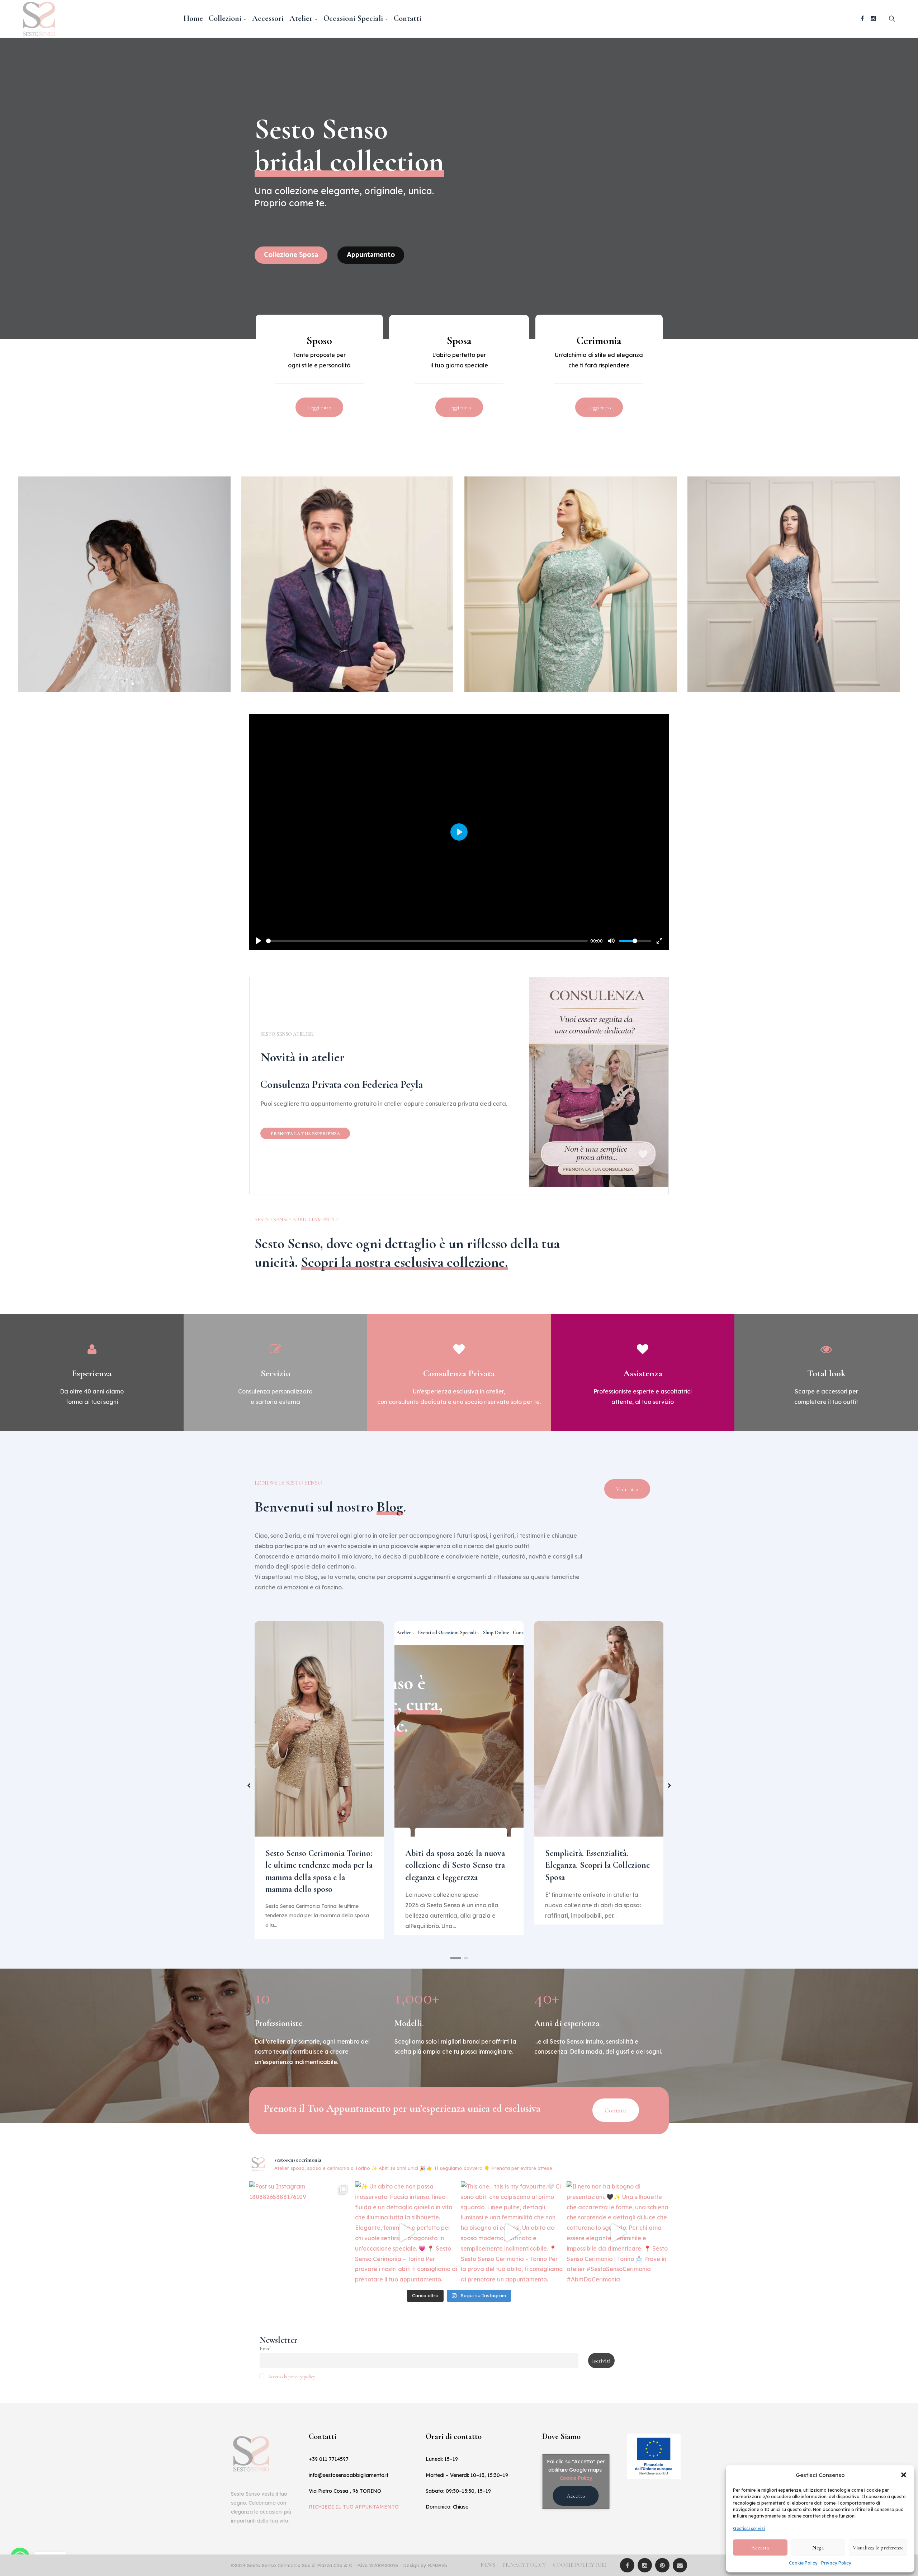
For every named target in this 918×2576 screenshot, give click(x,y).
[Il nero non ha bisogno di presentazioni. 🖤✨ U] (618, 2232)
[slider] (427, 941)
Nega (818, 2548)
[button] (904, 2475)
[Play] (259, 941)
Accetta (760, 2548)
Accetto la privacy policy (292, 2377)
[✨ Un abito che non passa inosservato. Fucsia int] (406, 2232)
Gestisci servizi (749, 2528)
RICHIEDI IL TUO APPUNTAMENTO (354, 2507)
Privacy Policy (836, 2563)
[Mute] (611, 941)
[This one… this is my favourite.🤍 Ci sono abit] (512, 2232)
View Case (124, 496)
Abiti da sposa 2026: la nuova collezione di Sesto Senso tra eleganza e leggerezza (455, 1865)
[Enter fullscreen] (659, 941)
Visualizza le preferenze (878, 2548)
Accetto (576, 2496)
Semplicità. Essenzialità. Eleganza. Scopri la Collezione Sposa (597, 1865)
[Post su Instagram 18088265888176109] (300, 2232)
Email (266, 2349)
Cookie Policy (803, 2563)
